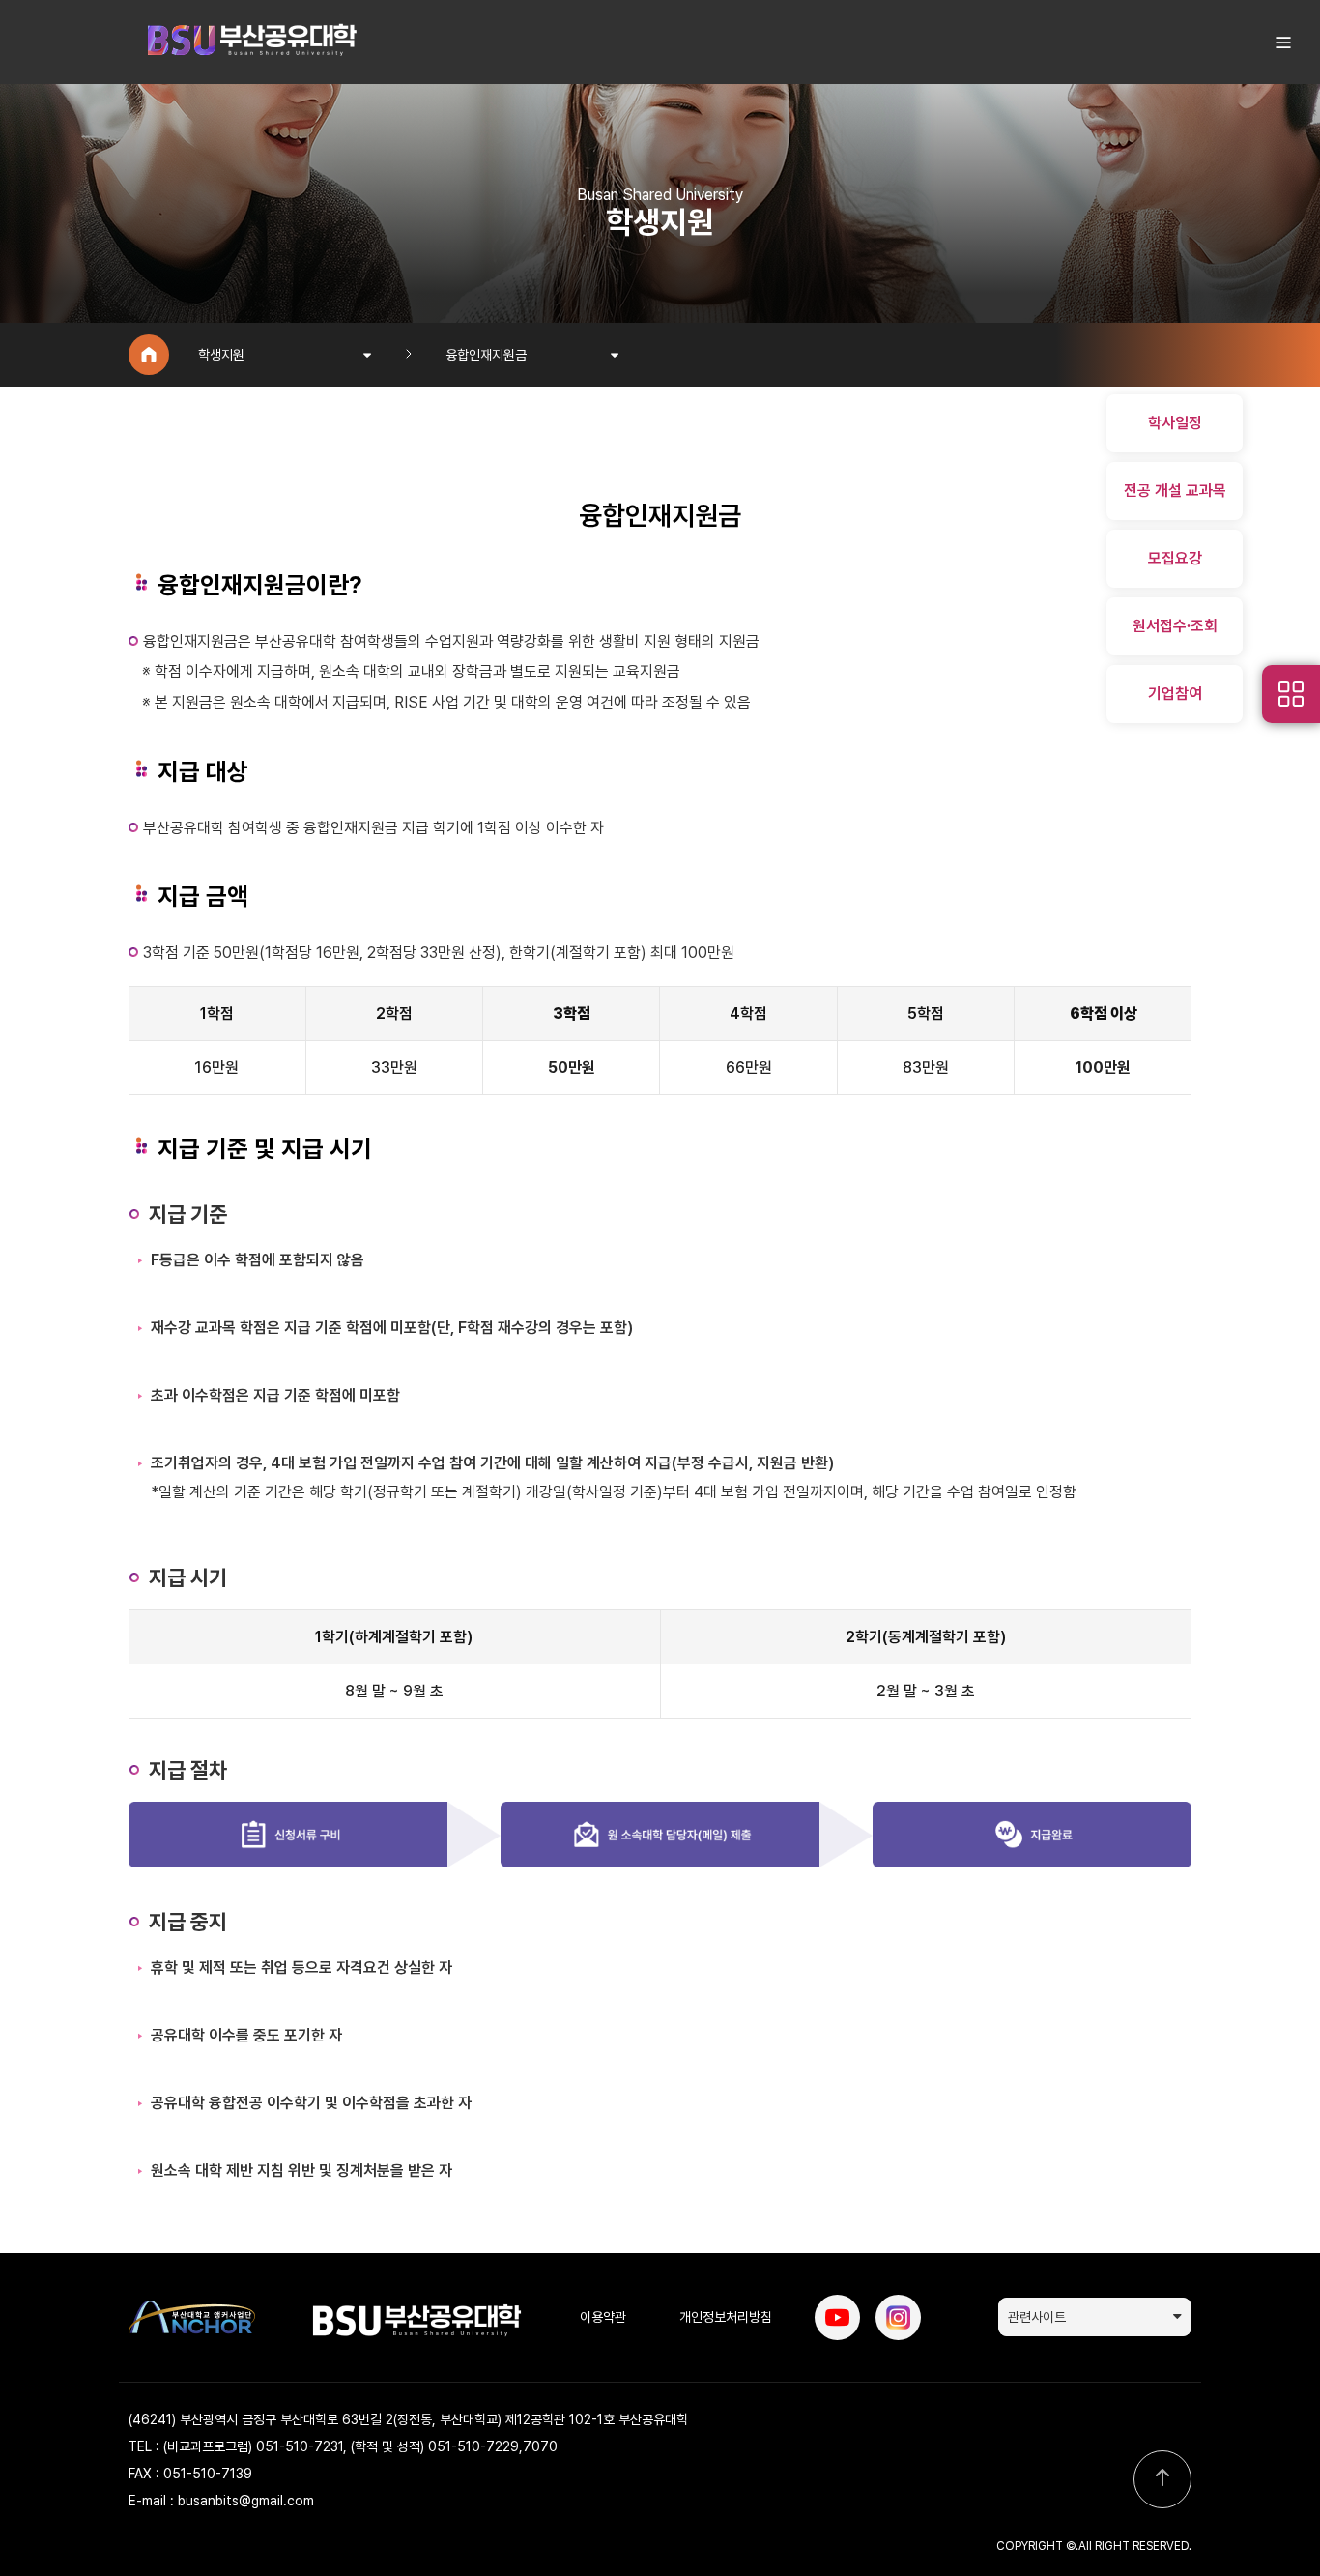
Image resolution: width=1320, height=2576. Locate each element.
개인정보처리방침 (726, 2317)
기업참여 (1175, 694)
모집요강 (1175, 558)
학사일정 (1175, 423)
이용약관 (603, 2317)
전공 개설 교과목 (1175, 491)
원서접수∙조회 (1175, 626)
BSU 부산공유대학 (251, 42)
